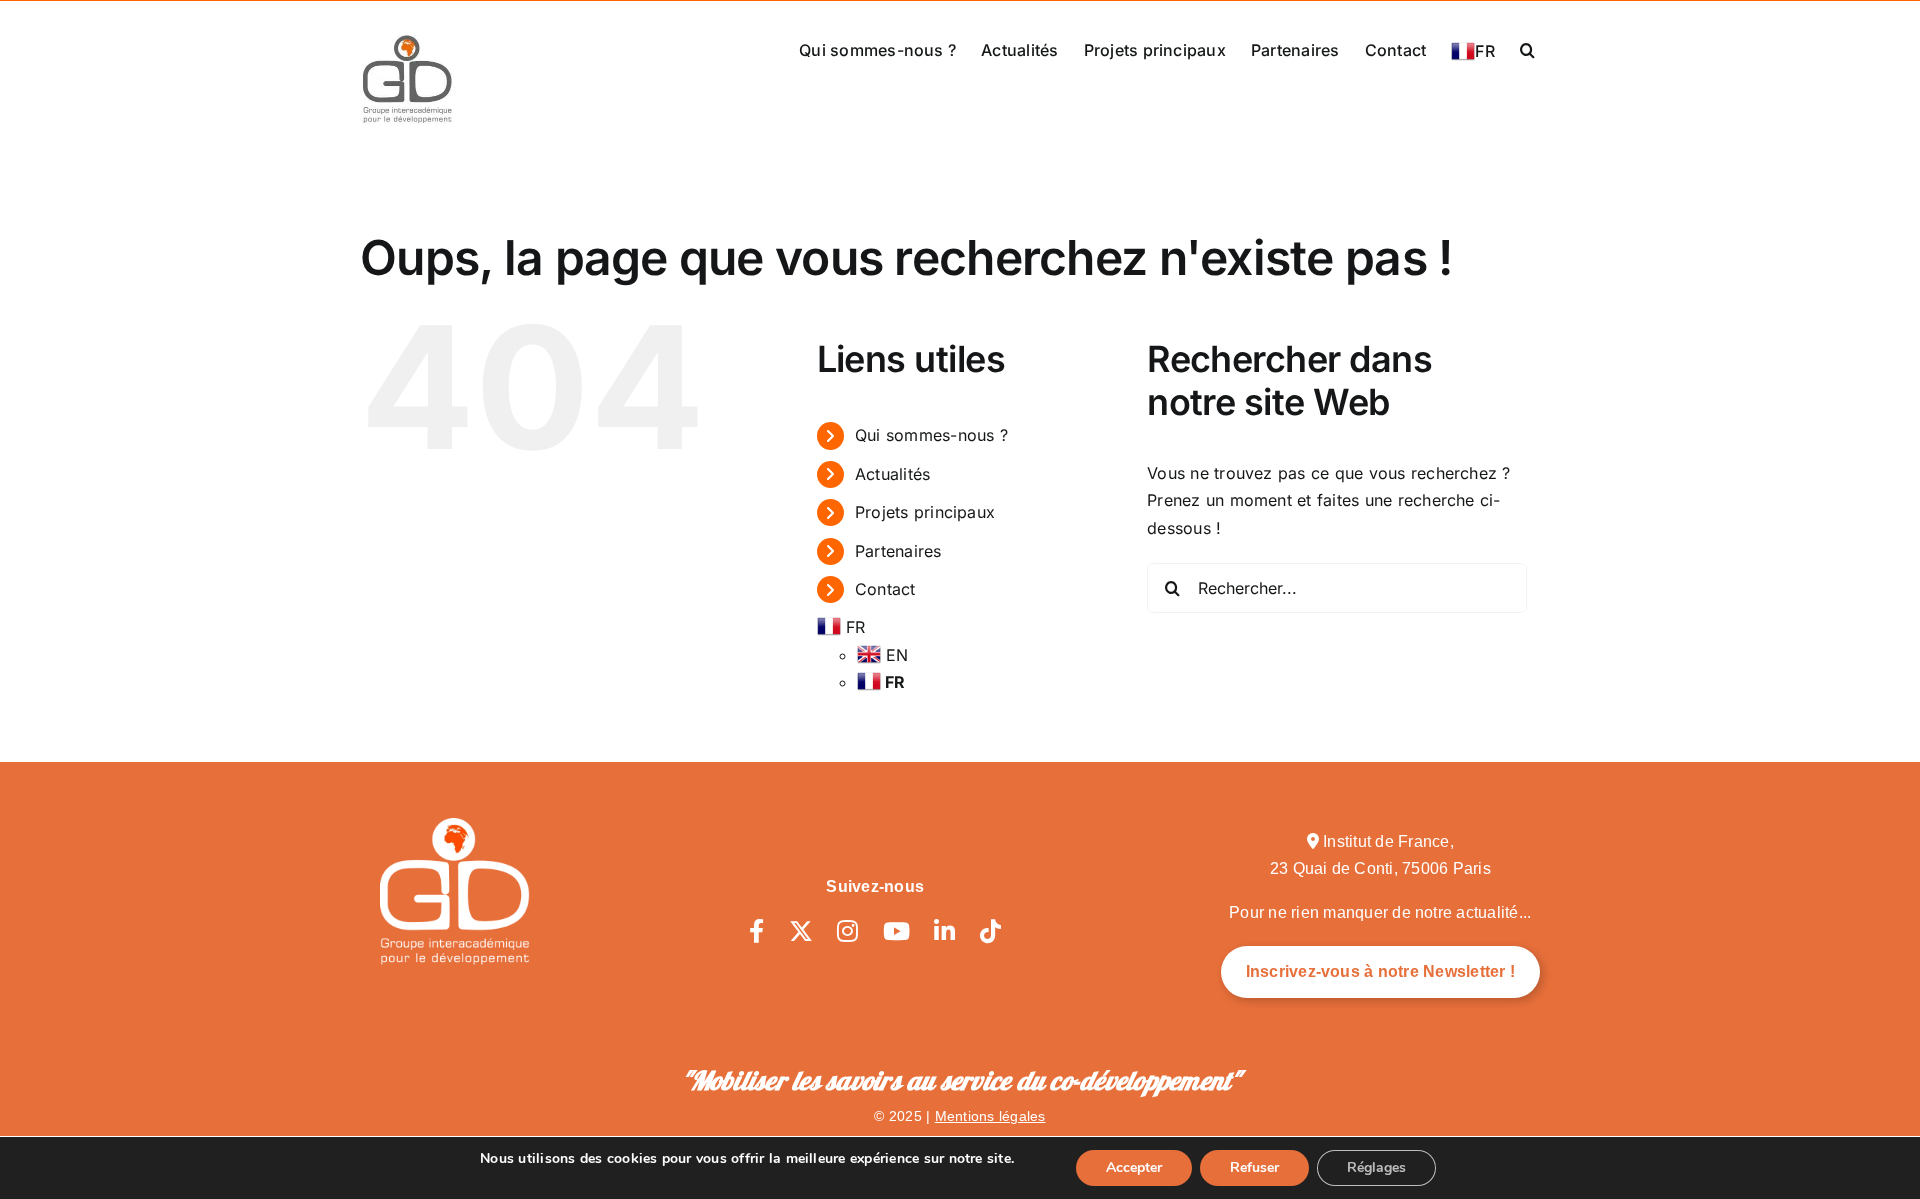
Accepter (1134, 1167)
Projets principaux (925, 512)
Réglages (1376, 1167)
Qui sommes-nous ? (931, 435)
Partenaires (898, 551)
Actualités (892, 474)
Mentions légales (990, 1116)
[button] (1527, 48)
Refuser (1254, 1167)
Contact (885, 589)
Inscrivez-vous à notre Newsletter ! (1380, 971)
